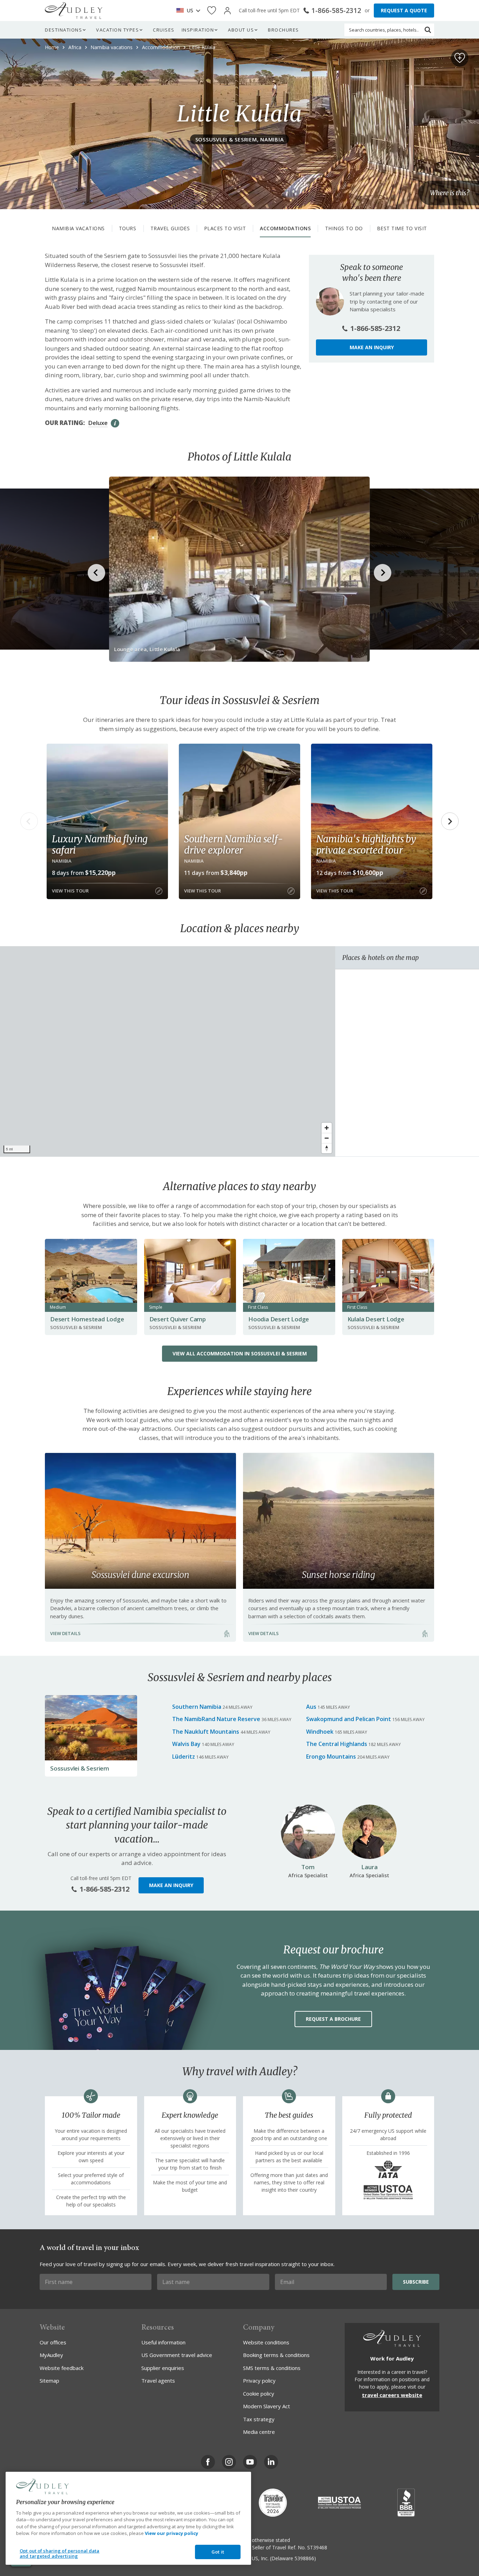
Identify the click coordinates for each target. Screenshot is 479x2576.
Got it (218, 2552)
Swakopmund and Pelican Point (349, 1719)
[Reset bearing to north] (327, 1148)
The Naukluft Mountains (206, 1732)
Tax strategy (259, 2419)
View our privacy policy (171, 2533)
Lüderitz (184, 1757)
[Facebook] (208, 2462)
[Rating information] (115, 423)
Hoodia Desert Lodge (279, 1319)
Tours (128, 228)
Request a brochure (333, 2019)
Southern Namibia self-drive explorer (234, 844)
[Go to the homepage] (74, 11)
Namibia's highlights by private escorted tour (366, 844)
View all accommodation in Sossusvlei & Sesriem (240, 1353)
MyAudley (51, 2355)
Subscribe (416, 2282)
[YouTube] (250, 2462)
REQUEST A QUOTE (404, 10)
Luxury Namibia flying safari (100, 844)
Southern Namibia (197, 1707)
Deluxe (98, 423)
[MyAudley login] (227, 11)
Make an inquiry (372, 347)
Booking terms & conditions (276, 2355)
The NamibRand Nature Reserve (216, 1719)
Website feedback (62, 2368)
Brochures (284, 30)
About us (241, 30)
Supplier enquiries (163, 2368)
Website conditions (266, 2342)
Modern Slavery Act (267, 2406)
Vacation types (117, 30)
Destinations (63, 30)
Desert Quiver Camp (178, 1319)
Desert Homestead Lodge (87, 1319)
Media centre (259, 2432)
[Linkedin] (271, 2462)
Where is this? (450, 193)
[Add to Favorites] (460, 58)
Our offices (53, 2342)
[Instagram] (229, 2462)
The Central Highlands (337, 1744)
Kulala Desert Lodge (376, 1319)
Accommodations (285, 228)
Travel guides (170, 228)
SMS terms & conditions (272, 2368)
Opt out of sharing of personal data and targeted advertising (60, 2554)
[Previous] (29, 821)
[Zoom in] (327, 1128)
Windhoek (320, 1732)
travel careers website (392, 2395)
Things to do (344, 228)
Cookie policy (259, 2394)
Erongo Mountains (331, 1757)
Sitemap (49, 2381)
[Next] (450, 821)
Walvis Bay (186, 1744)
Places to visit (225, 228)
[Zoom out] (327, 1138)
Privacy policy (259, 2381)
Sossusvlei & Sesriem (80, 1768)
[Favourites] (212, 11)
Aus (311, 1707)
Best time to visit (402, 228)
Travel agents (158, 2381)
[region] (168, 1051)
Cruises (164, 30)
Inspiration (198, 30)
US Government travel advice (177, 2355)
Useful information (163, 2342)
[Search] (428, 30)
